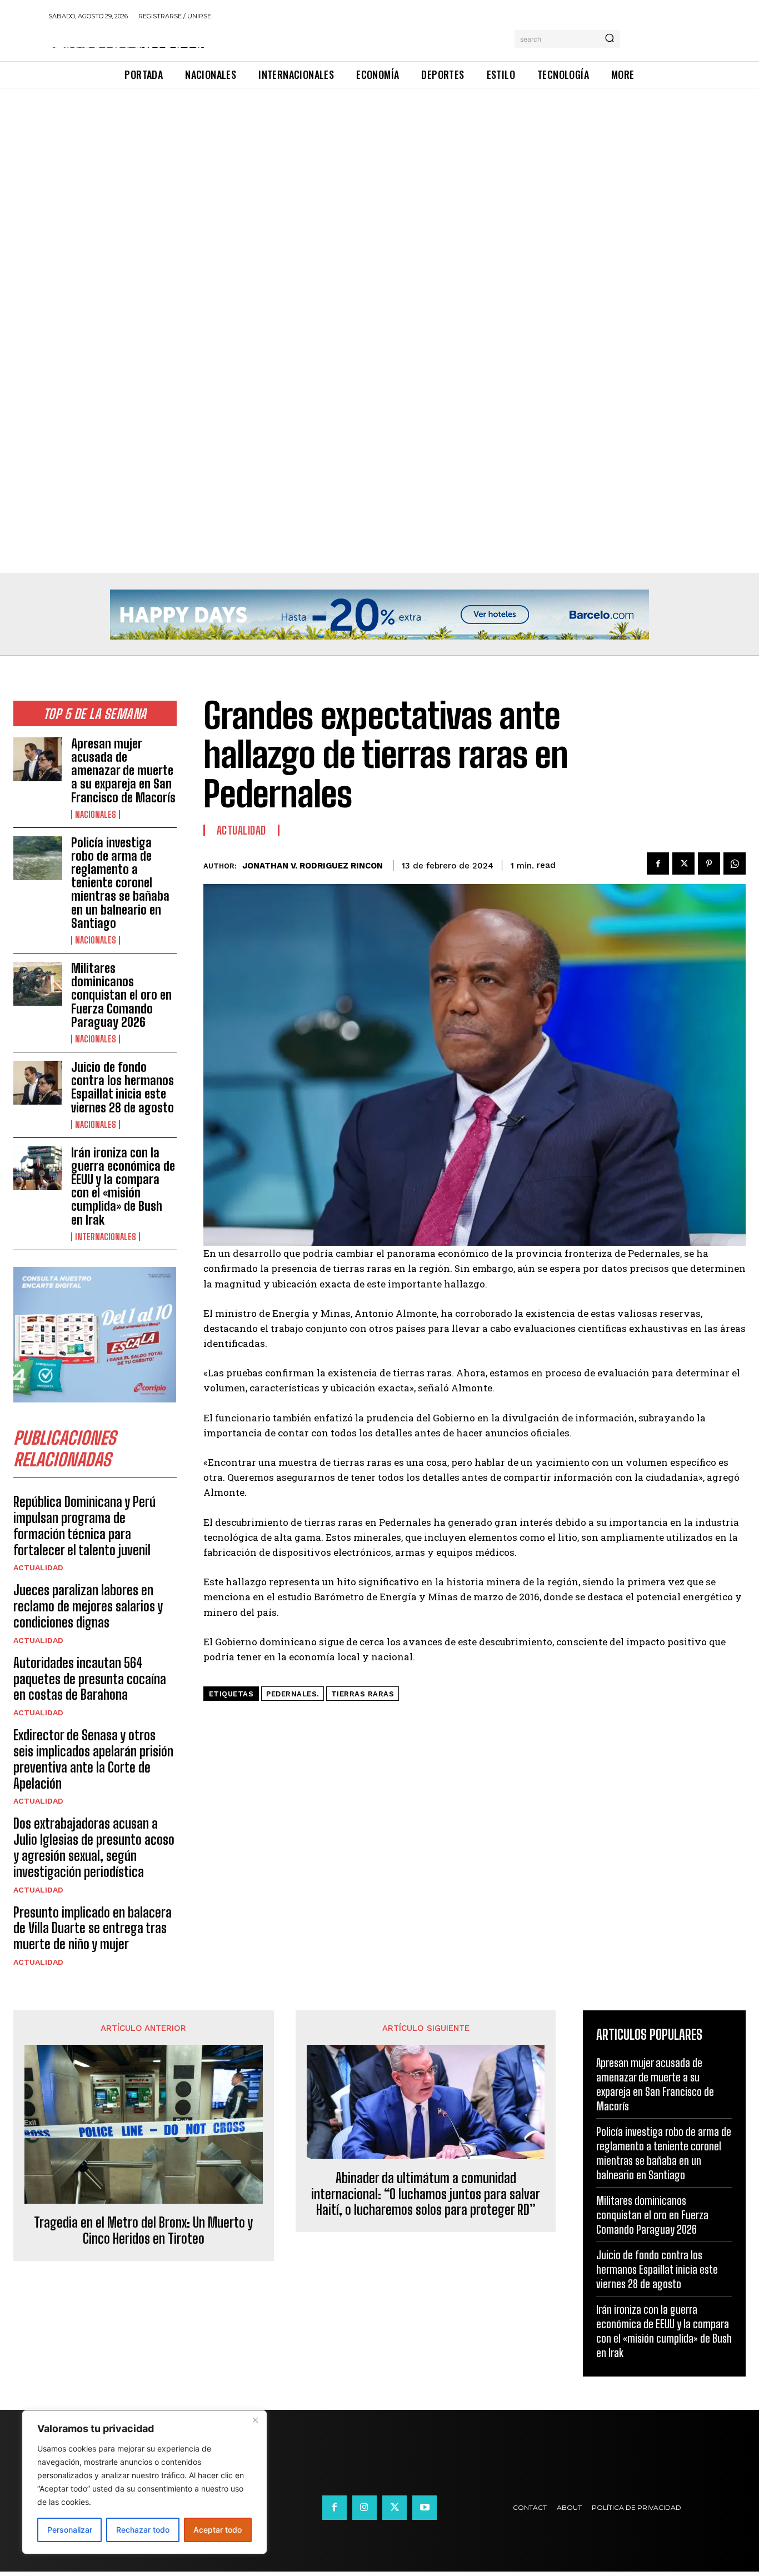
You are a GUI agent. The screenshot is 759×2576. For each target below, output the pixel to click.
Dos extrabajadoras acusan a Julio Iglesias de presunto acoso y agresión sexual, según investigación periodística (94, 1847)
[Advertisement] (333, 171)
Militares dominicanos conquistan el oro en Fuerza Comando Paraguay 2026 (121, 995)
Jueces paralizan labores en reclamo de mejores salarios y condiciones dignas (88, 1606)
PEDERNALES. (293, 1694)
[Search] (610, 39)
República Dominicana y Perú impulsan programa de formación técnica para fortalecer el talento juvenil (84, 1526)
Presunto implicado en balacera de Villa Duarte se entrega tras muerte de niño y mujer (93, 1928)
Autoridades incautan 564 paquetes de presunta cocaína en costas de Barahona (90, 1679)
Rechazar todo (143, 2530)
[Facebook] (658, 863)
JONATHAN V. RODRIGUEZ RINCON (313, 866)
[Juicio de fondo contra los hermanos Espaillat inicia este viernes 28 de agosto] (38, 1083)
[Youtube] (425, 2508)
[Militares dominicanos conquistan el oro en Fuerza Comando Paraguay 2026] (38, 984)
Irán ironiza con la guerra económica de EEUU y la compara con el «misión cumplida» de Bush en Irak (123, 1186)
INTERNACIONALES (106, 1237)
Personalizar (70, 2530)
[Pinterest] (709, 863)
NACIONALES (96, 815)
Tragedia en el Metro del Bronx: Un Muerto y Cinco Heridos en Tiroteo (143, 2231)
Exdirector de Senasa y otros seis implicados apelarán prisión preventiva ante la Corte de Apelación (93, 1759)
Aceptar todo (218, 2530)
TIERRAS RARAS (363, 1694)
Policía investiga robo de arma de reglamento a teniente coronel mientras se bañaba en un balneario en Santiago (120, 883)
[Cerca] (255, 2420)
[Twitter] (683, 863)
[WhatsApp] (735, 863)
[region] (144, 2482)
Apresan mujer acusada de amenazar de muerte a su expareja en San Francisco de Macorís (123, 771)
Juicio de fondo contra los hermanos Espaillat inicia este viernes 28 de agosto (123, 1087)
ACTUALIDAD (38, 1567)
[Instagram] (364, 2508)
